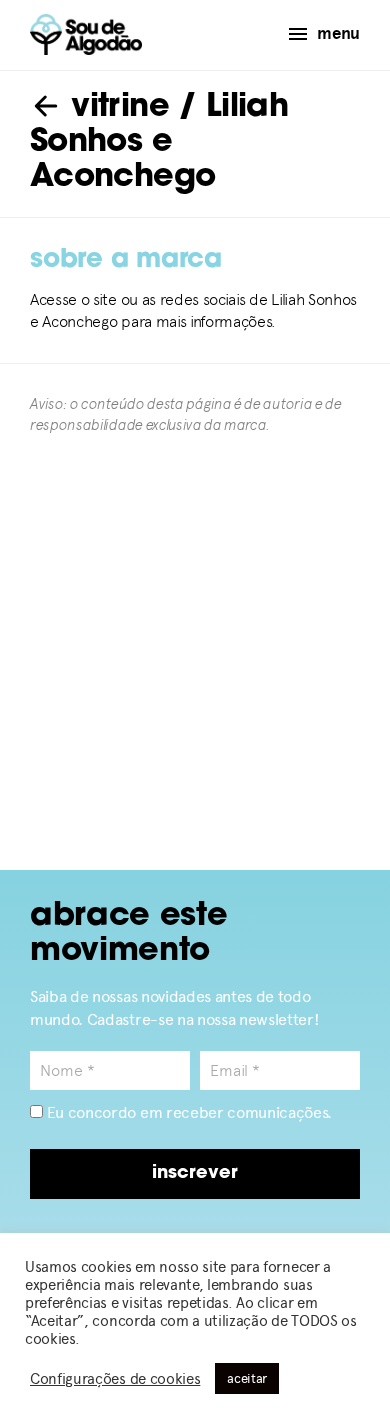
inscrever (195, 1174)
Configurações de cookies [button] (115, 1379)
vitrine (115, 108)
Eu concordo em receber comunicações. (187, 1112)
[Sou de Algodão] (86, 34)
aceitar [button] (247, 1378)
